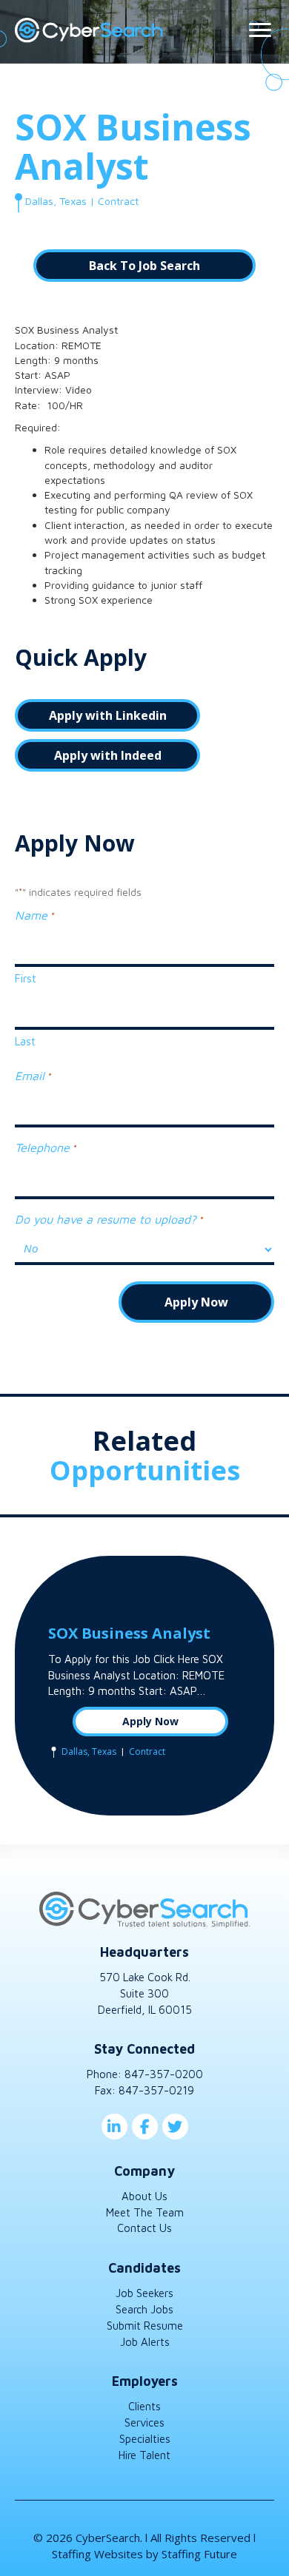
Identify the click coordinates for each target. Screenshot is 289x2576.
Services (144, 2422)
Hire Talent (144, 2455)
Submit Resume (145, 2326)
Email (33, 1076)
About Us (144, 2196)
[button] (144, 266)
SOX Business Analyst (129, 1633)
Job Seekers (144, 2293)
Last (25, 1041)
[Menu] (260, 30)
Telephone (45, 1147)
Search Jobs (144, 2309)
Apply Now (150, 1721)
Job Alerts (145, 2342)
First (26, 978)
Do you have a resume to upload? (109, 1219)
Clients (144, 2406)
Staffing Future (199, 2554)
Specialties (145, 2439)
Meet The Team (145, 2212)
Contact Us (144, 2228)
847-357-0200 (164, 2074)
